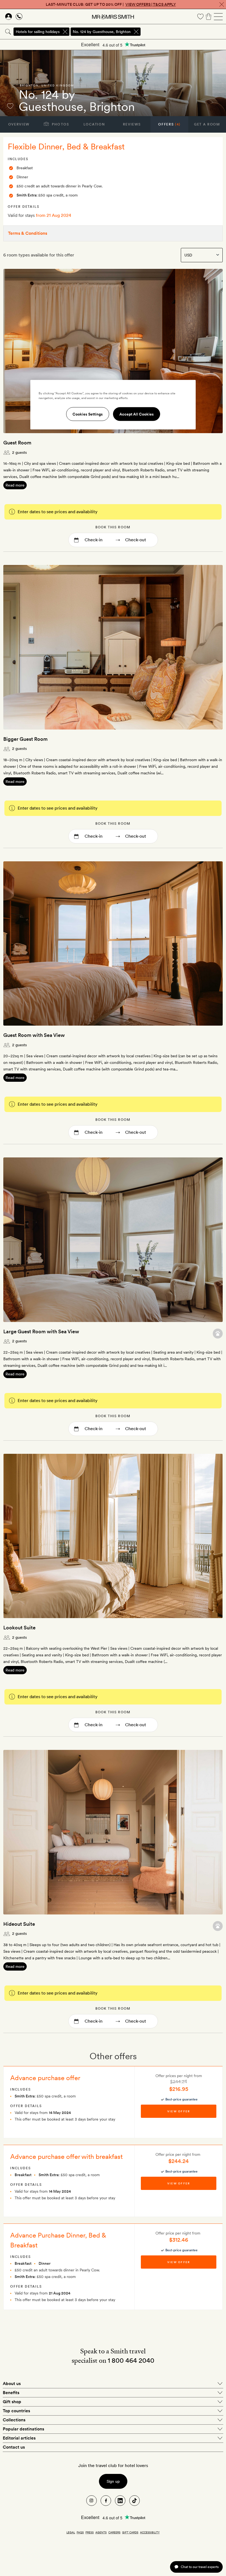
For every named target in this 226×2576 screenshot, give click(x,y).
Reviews (132, 124)
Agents (101, 2532)
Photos (60, 124)
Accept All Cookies (137, 414)
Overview (19, 124)
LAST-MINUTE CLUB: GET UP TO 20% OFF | (111, 4)
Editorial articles (19, 2438)
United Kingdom (58, 85)
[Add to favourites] (10, 106)
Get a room (207, 124)
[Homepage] (113, 17)
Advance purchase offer (45, 2078)
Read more (15, 485)
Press (90, 2532)
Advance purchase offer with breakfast (66, 2156)
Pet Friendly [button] (218, 1333)
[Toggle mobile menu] (218, 17)
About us (12, 2384)
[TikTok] (134, 2501)
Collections (14, 2420)
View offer (179, 2111)
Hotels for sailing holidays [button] (38, 32)
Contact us (14, 2447)
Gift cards (130, 2532)
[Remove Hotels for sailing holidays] (65, 32)
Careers (114, 2532)
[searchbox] (184, 32)
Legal (71, 2532)
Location (94, 124)
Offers (169, 124)
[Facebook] (106, 2501)
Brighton (29, 85)
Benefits (11, 2393)
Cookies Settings (88, 414)
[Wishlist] (200, 17)
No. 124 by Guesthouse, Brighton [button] (102, 32)
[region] (113, 405)
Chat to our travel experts (200, 2567)
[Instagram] (92, 2501)
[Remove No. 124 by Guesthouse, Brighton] (136, 32)
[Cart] (209, 17)
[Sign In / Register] (9, 17)
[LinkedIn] (120, 2501)
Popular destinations (23, 2429)
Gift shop (12, 2402)
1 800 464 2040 (131, 2360)
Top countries (16, 2411)
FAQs (80, 2532)
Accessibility (150, 2532)
